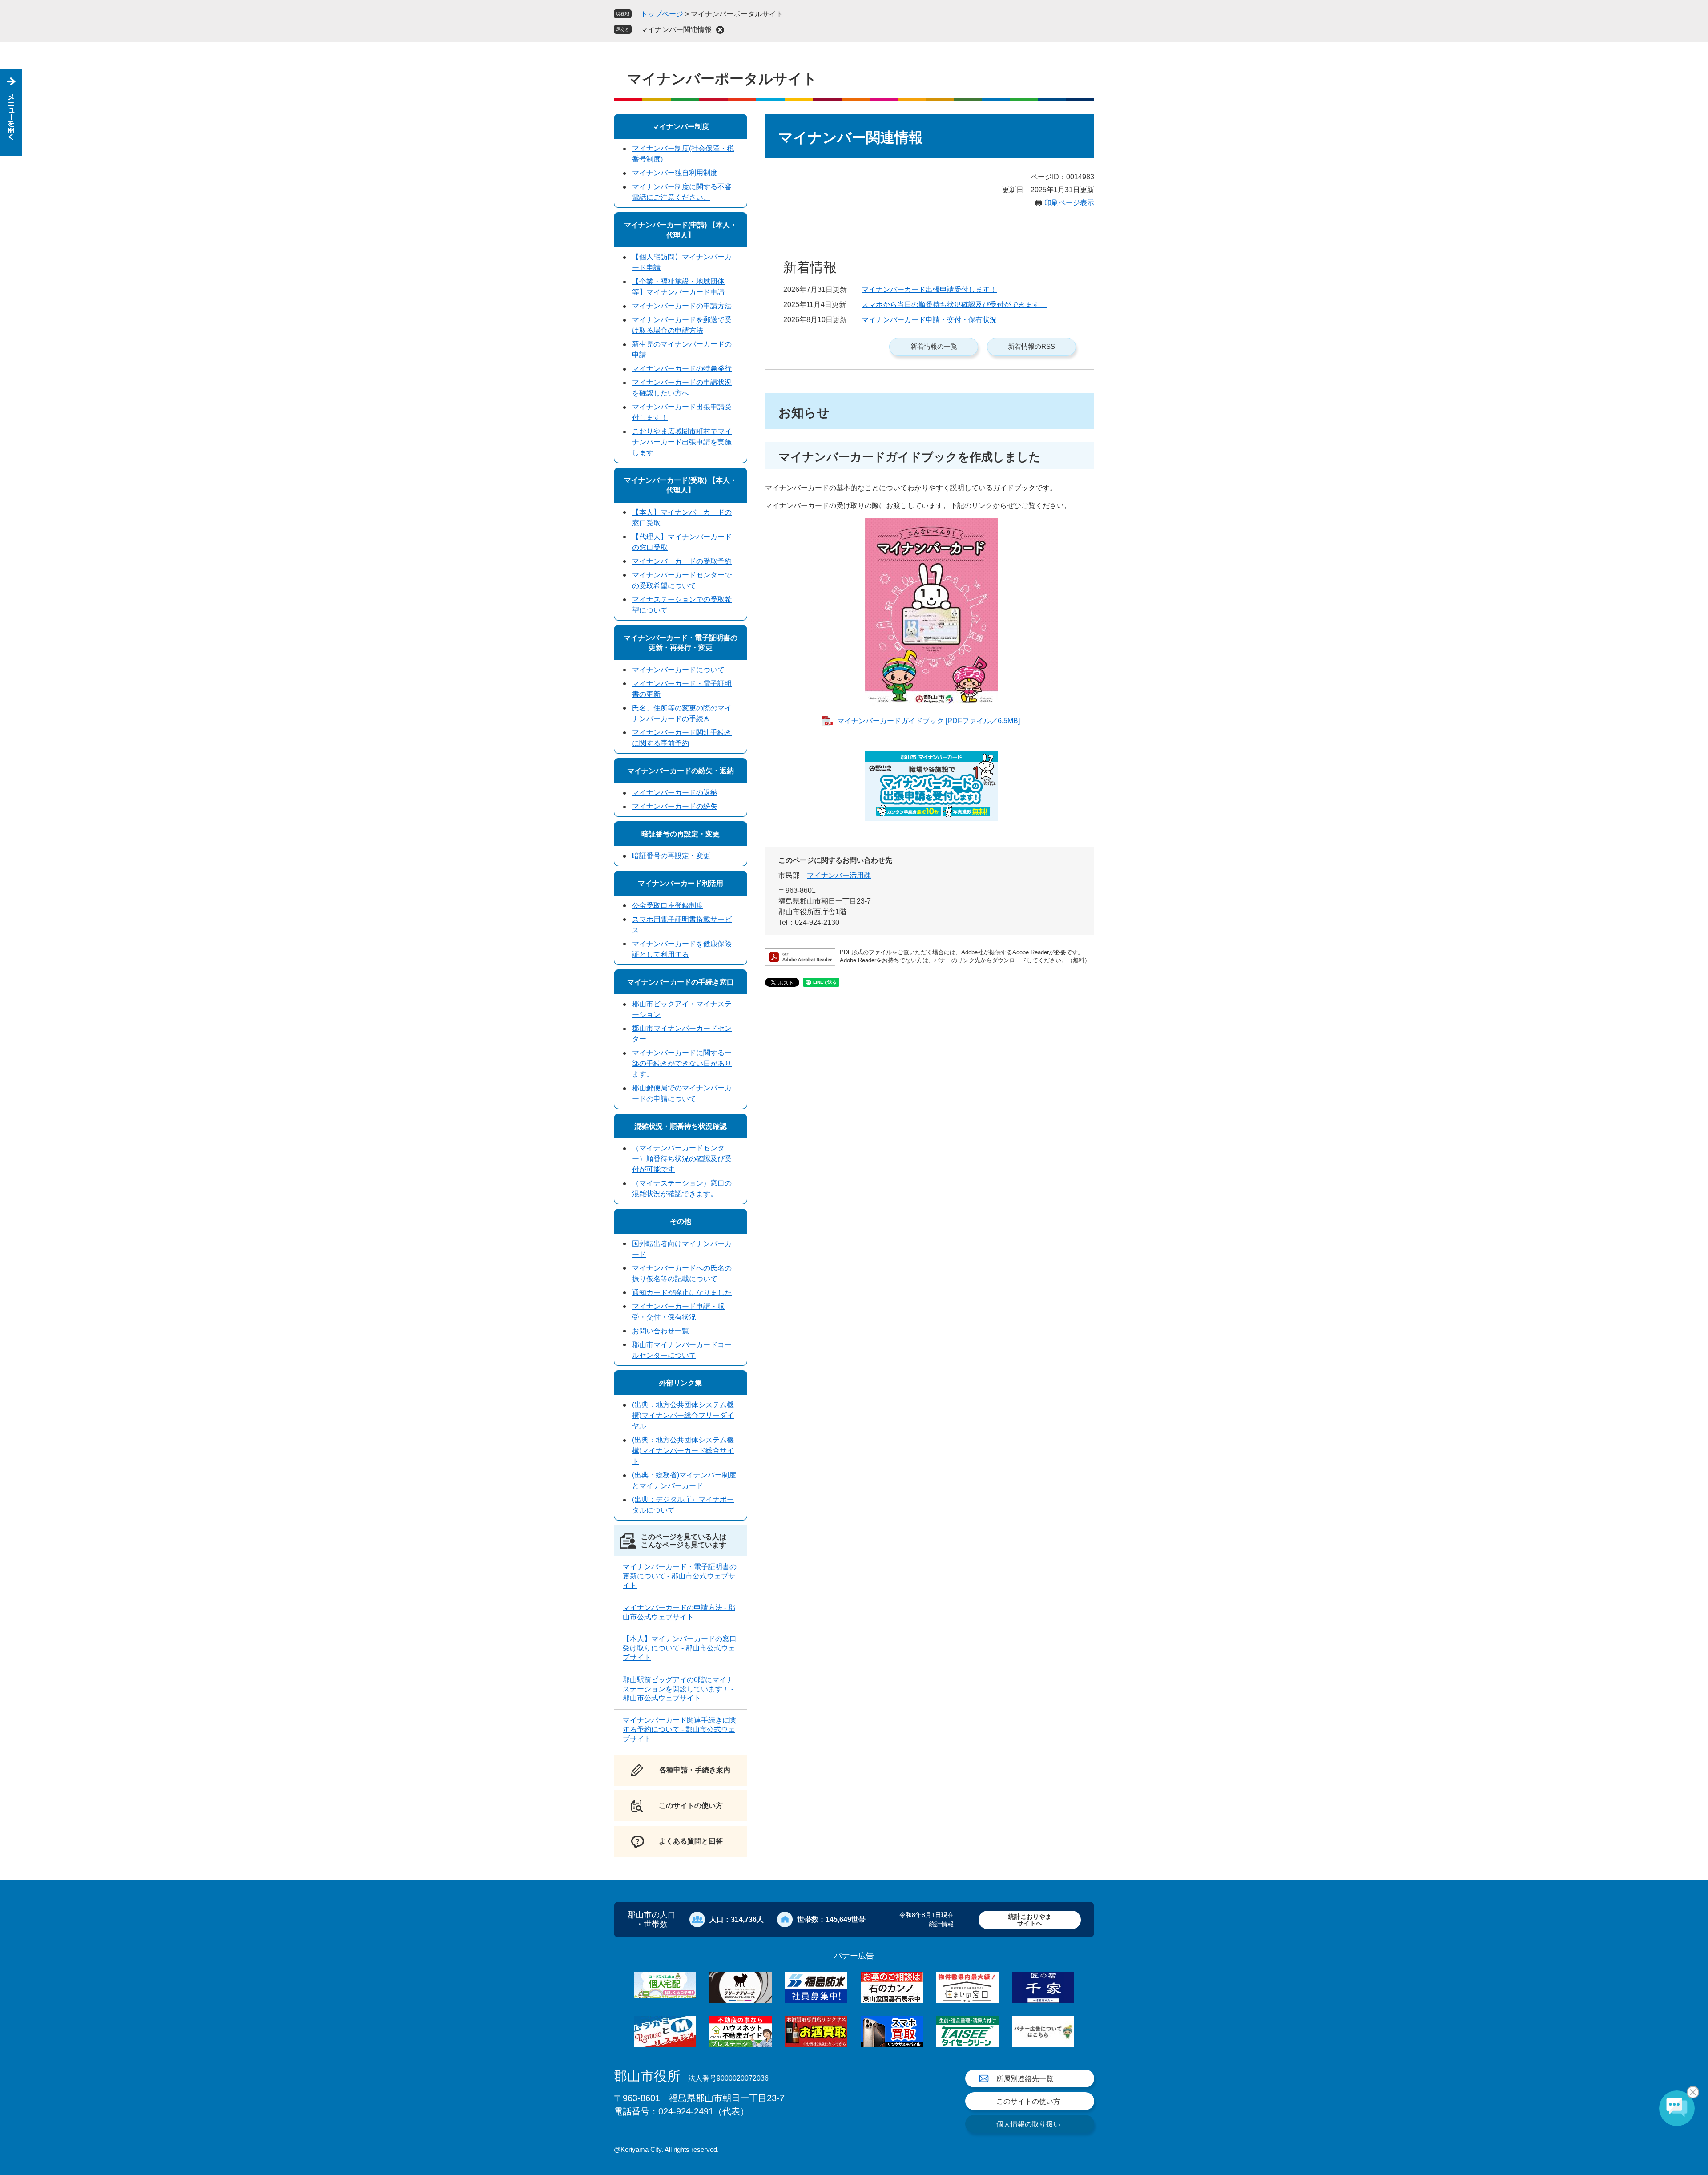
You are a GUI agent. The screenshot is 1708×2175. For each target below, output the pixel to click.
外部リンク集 (681, 1383)
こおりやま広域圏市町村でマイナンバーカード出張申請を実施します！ (682, 442)
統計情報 (941, 1924)
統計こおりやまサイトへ (1030, 1920)
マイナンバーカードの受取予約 (682, 561)
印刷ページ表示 (1069, 203)
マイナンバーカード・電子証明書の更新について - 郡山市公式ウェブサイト (680, 1576)
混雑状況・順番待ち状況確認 (681, 1126)
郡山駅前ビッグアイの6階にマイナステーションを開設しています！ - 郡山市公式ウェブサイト (678, 1689)
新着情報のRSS (1031, 346)
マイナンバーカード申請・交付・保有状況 (929, 320)
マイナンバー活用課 (839, 875)
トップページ (662, 14)
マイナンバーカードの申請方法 (682, 306)
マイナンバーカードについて (678, 670)
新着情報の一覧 (934, 346)
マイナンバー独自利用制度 (675, 173)
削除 (720, 30)
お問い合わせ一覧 (661, 1331)
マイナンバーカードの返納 (675, 793)
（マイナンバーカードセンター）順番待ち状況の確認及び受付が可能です (682, 1159)
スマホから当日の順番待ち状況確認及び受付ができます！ (954, 305)
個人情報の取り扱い (1028, 2124)
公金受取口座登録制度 (668, 906)
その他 (681, 1221)
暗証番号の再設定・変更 (681, 834)
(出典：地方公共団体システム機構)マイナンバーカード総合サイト (683, 1451)
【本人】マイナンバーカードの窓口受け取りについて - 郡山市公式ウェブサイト (680, 1648)
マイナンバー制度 (681, 127)
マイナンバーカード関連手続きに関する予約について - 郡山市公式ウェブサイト (680, 1729)
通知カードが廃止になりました (682, 1293)
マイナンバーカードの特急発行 (682, 369)
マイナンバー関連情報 (676, 30)
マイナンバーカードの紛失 (675, 806)
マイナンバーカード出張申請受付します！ (929, 289)
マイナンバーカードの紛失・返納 (681, 771)
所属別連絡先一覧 (1025, 2079)
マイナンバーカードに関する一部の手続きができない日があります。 (682, 1063)
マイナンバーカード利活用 (681, 883)
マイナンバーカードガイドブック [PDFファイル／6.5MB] (929, 721)
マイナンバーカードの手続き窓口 (681, 982)
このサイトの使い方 (1028, 2101)
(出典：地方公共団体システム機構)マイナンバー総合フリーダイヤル (683, 1415)
